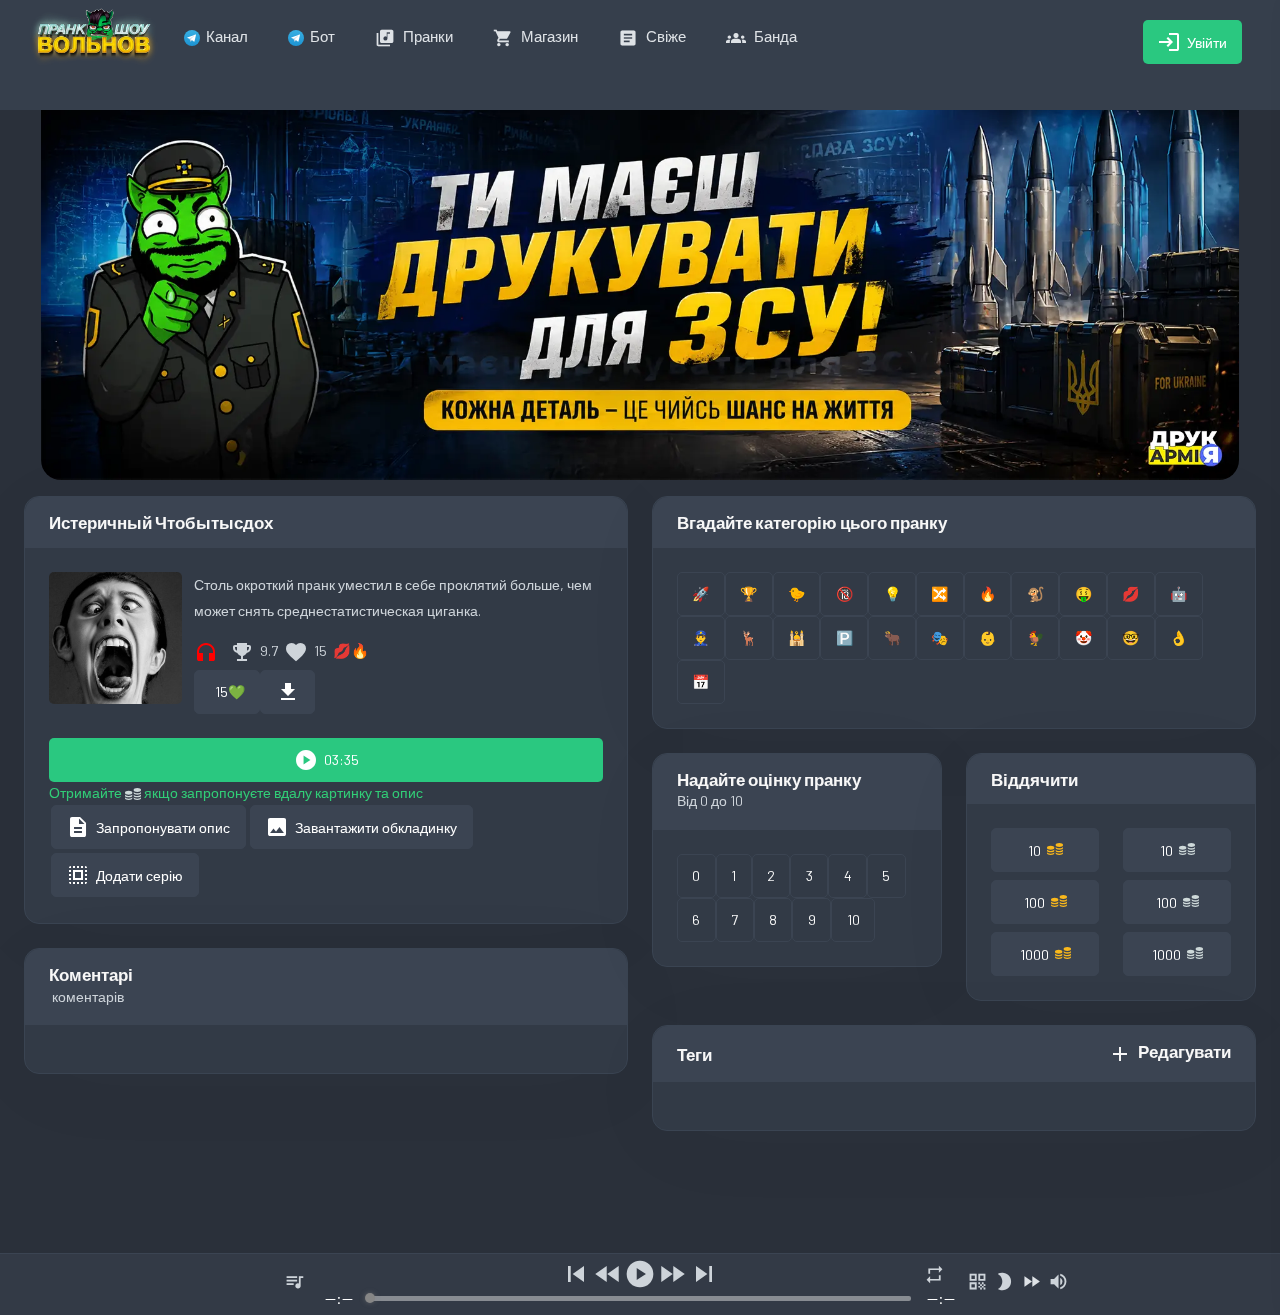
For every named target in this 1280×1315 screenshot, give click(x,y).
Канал (227, 36)
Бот (322, 36)
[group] (640, 1284)
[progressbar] (639, 1298)
